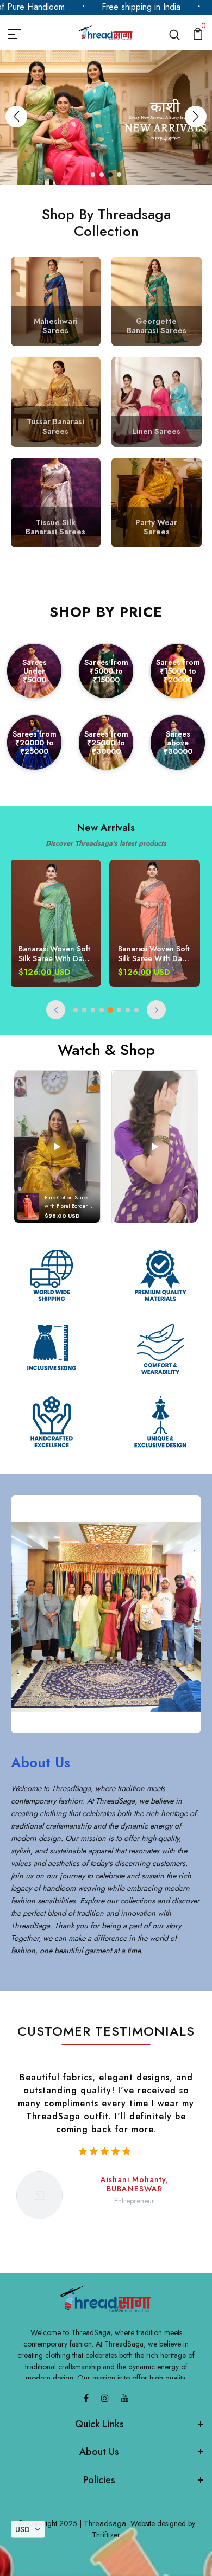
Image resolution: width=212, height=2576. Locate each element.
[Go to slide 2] (84, 1010)
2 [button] (102, 2254)
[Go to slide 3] (93, 1010)
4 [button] (119, 2254)
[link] (56, 302)
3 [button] (111, 2254)
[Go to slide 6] (119, 1010)
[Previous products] (56, 1010)
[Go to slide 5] (110, 1009)
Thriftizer (106, 2535)
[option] (57, 1147)
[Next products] (156, 1010)
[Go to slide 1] (76, 1010)
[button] (93, 175)
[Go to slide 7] (128, 1010)
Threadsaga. (106, 2523)
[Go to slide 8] (136, 1010)
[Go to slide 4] (102, 1010)
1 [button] (93, 2254)
